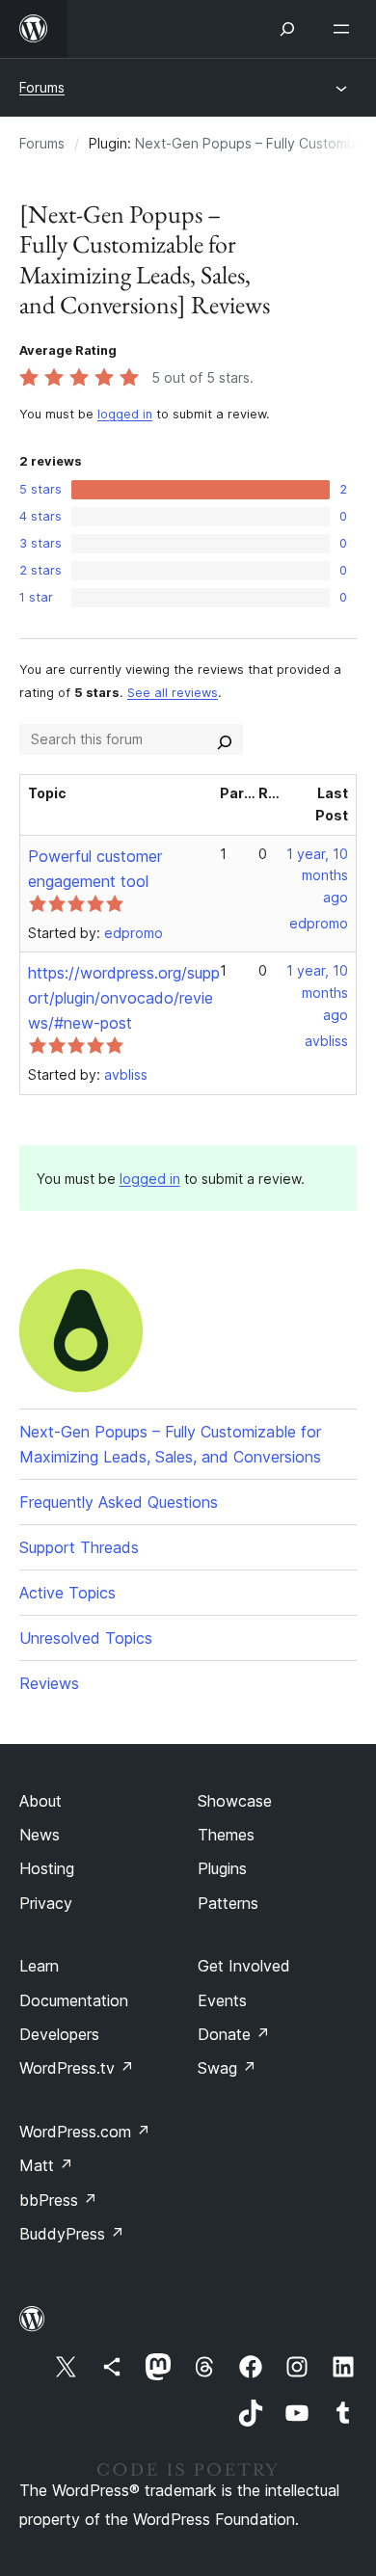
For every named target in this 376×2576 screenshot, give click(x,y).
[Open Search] (287, 29)
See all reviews (173, 693)
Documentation (74, 2000)
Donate (234, 2034)
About (40, 1801)
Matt (46, 2165)
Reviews (49, 1683)
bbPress (58, 2200)
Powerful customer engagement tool (95, 869)
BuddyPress (72, 2234)
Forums (42, 87)
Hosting (47, 1868)
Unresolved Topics (86, 1638)
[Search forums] (225, 739)
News (40, 1835)
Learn (39, 1966)
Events (222, 2000)
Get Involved (244, 1966)
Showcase (235, 1801)
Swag (227, 2068)
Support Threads (79, 1547)
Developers (59, 2034)
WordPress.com (85, 2132)
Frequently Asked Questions (119, 1502)
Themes (226, 1835)
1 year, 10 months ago (317, 876)
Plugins (222, 1868)
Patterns (228, 1903)
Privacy (46, 1903)
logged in (125, 414)
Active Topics (67, 1593)
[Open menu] (345, 29)
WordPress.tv (77, 2068)
